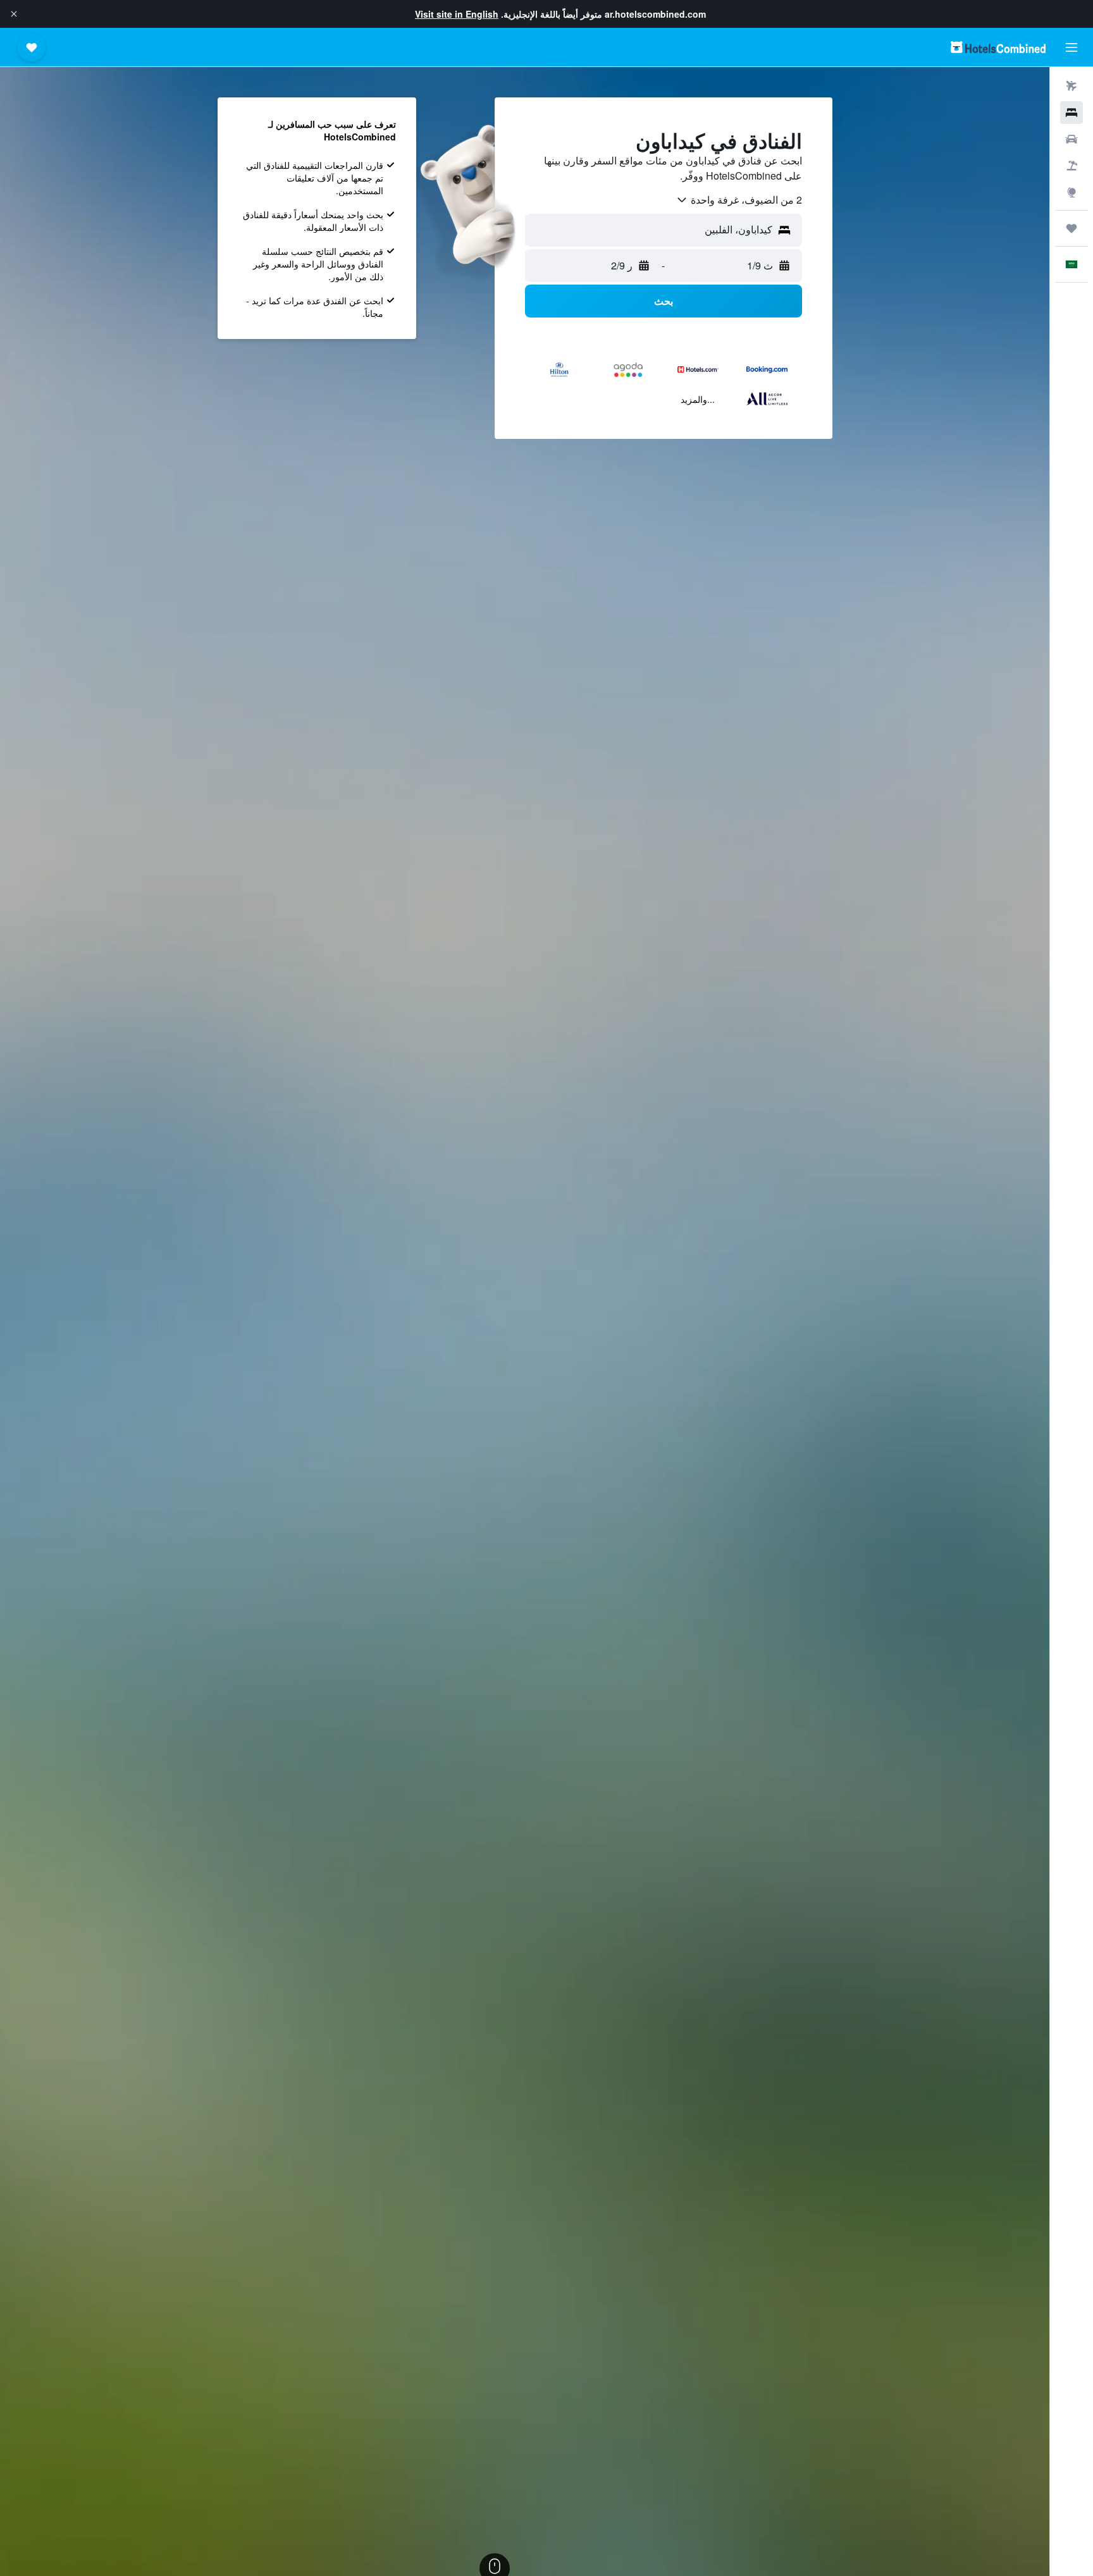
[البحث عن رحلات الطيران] (1071, 86)
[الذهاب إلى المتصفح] (1071, 192)
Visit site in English (457, 14)
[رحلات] (1071, 228)
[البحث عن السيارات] (1071, 139)
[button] (14, 14)
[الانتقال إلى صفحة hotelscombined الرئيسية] (998, 47)
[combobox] (739, 200)
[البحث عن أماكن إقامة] (1071, 113)
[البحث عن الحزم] (1071, 166)
